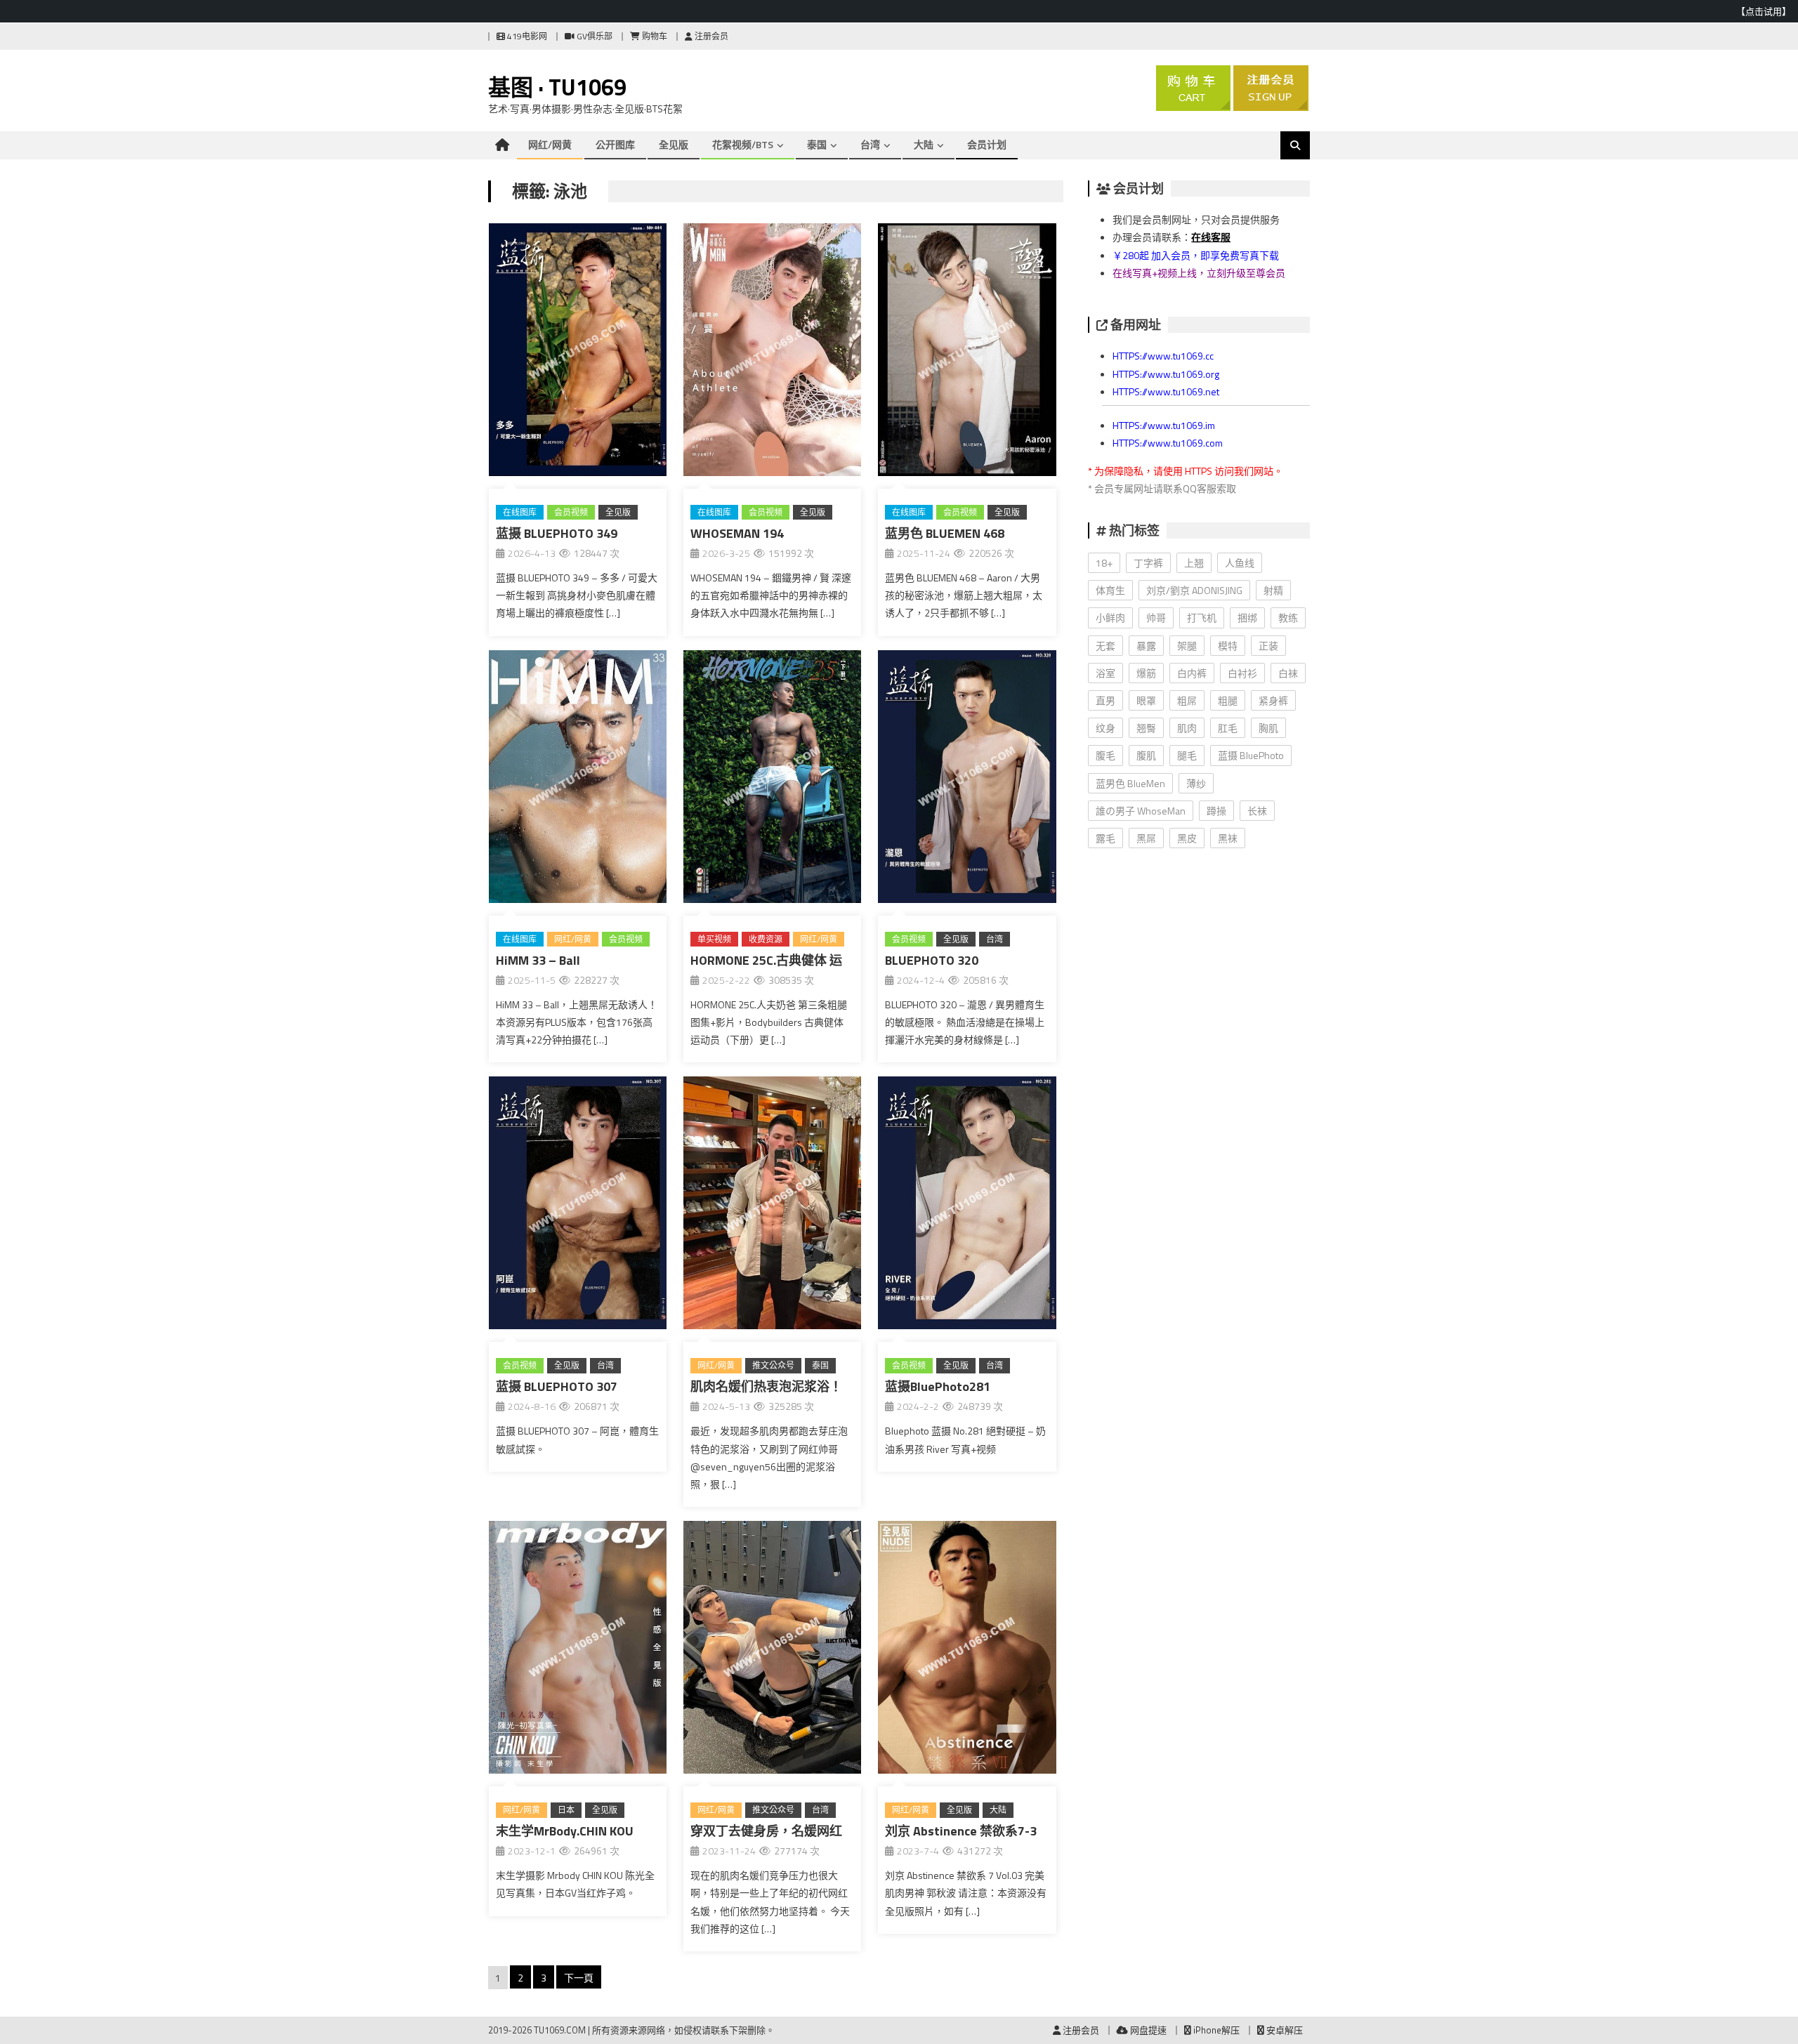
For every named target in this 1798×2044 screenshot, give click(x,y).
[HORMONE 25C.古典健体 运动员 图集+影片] (772, 779)
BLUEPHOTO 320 (932, 960)
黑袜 (1228, 838)
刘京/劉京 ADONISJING (1194, 590)
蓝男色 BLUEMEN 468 (945, 533)
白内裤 (1192, 673)
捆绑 (1247, 618)
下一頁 (579, 1978)
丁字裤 (1148, 563)
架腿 (1187, 646)
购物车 (654, 36)
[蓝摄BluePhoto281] (967, 1206)
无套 (1105, 646)
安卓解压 (1284, 2030)
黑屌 (1146, 838)
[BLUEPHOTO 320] (967, 779)
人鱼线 (1240, 563)
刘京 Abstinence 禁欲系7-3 (961, 1831)
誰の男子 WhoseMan (1141, 811)
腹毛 (1105, 755)
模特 (1228, 646)
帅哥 (1156, 618)
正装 (1268, 646)
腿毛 (1187, 755)
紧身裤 (1273, 700)
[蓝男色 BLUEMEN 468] (967, 352)
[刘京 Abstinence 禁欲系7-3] (967, 1650)
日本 (566, 1810)
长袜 (1257, 811)
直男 (1105, 700)
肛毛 (1228, 728)
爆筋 (1146, 673)
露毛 (1105, 838)
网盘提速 (1147, 2030)
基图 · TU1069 (557, 87)
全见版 (674, 144)
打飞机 (1202, 618)
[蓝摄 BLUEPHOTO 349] (578, 352)
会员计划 (987, 144)
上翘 (1194, 563)
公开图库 (615, 144)
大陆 (924, 144)
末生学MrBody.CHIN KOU (565, 1831)
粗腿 (1228, 700)
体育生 (1110, 590)
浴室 (1105, 673)
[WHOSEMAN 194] (772, 352)
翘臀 (1146, 728)
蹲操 (1216, 811)
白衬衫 (1242, 673)
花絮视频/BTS (743, 144)
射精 (1273, 590)
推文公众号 (773, 1365)
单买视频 (714, 939)
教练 (1288, 618)
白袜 (1288, 673)
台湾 (870, 144)
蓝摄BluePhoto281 (938, 1386)
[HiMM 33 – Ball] (578, 779)
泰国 (817, 144)
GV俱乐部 (593, 36)
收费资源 (766, 939)
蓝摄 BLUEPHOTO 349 (557, 533)
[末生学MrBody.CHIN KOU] (578, 1650)
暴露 (1146, 646)
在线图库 (520, 512)
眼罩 (1146, 700)
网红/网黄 (550, 144)
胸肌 (1268, 728)
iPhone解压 (1215, 2030)
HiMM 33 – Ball (538, 960)
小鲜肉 (1110, 618)
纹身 (1105, 728)
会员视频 (571, 512)
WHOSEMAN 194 (737, 533)
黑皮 (1187, 838)
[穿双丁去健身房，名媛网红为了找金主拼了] (772, 1650)
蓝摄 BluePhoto (1251, 755)
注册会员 (710, 36)
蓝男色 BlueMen (1130, 783)
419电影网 (526, 36)
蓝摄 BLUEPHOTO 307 (557, 1386)
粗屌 (1187, 700)
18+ (1104, 563)
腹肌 (1146, 755)
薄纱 (1196, 783)
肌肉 (1187, 728)
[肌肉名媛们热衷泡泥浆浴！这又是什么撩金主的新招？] (772, 1206)
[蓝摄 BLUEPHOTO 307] (578, 1206)
